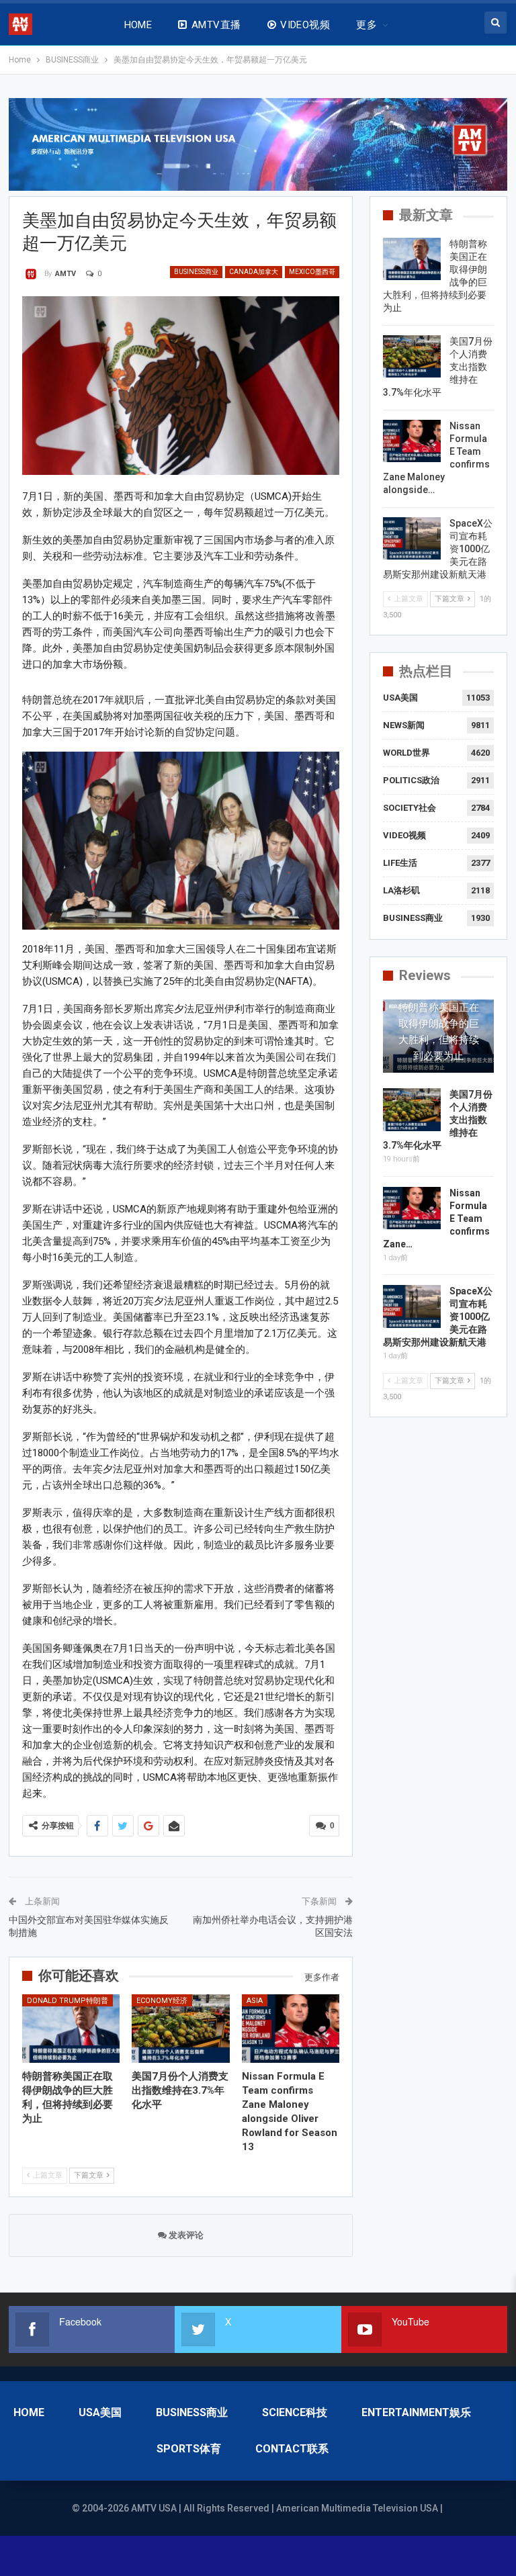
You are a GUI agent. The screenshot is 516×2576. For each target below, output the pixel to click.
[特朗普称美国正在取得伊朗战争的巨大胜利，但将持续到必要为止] (71, 2029)
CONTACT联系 (292, 2449)
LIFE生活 (400, 863)
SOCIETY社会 (410, 808)
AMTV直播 (216, 25)
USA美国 (400, 698)
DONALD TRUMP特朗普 (68, 2001)
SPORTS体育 (189, 2449)
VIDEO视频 (305, 25)
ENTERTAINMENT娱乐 (416, 2412)
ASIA (255, 2001)
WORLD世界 (406, 753)
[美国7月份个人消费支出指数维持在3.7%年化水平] (181, 2029)
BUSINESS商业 (196, 272)
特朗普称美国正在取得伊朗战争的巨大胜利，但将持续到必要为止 (439, 1032)
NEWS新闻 (404, 725)
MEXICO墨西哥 (312, 272)
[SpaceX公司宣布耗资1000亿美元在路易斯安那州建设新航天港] (412, 539)
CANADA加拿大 (254, 272)
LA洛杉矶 (401, 890)
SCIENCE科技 (295, 2412)
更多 (367, 25)
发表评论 (185, 2235)
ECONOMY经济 (162, 2001)
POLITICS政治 (411, 780)
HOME (138, 25)
